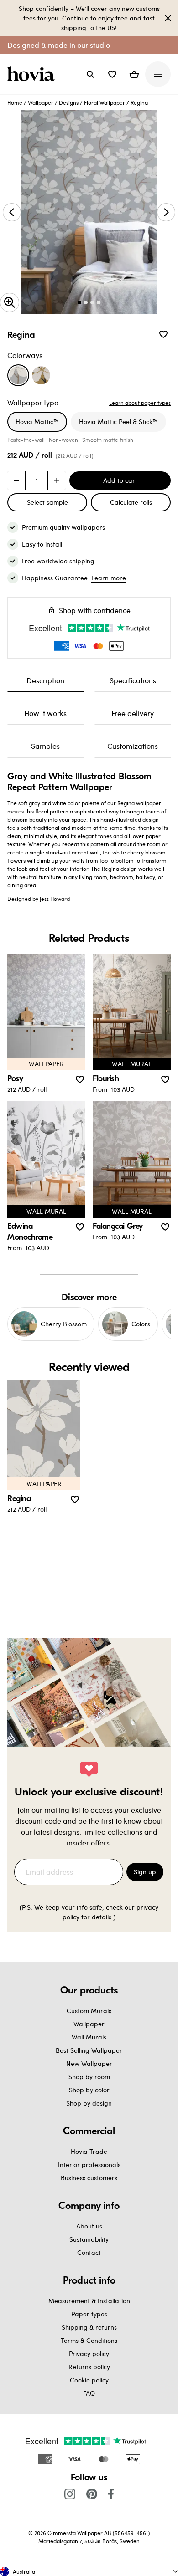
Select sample (47, 502)
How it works (45, 713)
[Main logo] (33, 74)
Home (15, 102)
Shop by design (89, 2103)
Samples (45, 746)
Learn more (109, 578)
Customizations (133, 746)
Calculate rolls (131, 502)
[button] (112, 74)
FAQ (89, 2393)
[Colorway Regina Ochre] (41, 375)
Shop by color (89, 2090)
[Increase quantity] (57, 480)
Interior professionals (89, 2165)
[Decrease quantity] (16, 480)
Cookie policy (89, 2380)
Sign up (145, 1872)
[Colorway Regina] (18, 375)
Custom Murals (89, 2011)
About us (89, 2226)
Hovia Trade (89, 2151)
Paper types (89, 2314)
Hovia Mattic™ (37, 422)
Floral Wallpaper (105, 102)
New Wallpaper (89, 2063)
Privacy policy (89, 2354)
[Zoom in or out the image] (10, 302)
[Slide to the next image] (166, 212)
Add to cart (120, 480)
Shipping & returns (89, 2327)
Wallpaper (41, 102)
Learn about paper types (140, 403)
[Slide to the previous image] (12, 212)
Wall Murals (89, 2037)
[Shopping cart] (134, 74)
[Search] (90, 74)
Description (45, 680)
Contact (89, 2252)
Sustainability (89, 2239)
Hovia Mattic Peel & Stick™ (118, 422)
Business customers (89, 2178)
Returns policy (89, 2367)
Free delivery (133, 713)
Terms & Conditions (89, 2340)
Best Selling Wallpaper (89, 2050)
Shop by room (89, 2077)
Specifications (133, 680)
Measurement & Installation (89, 2301)
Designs (69, 102)
